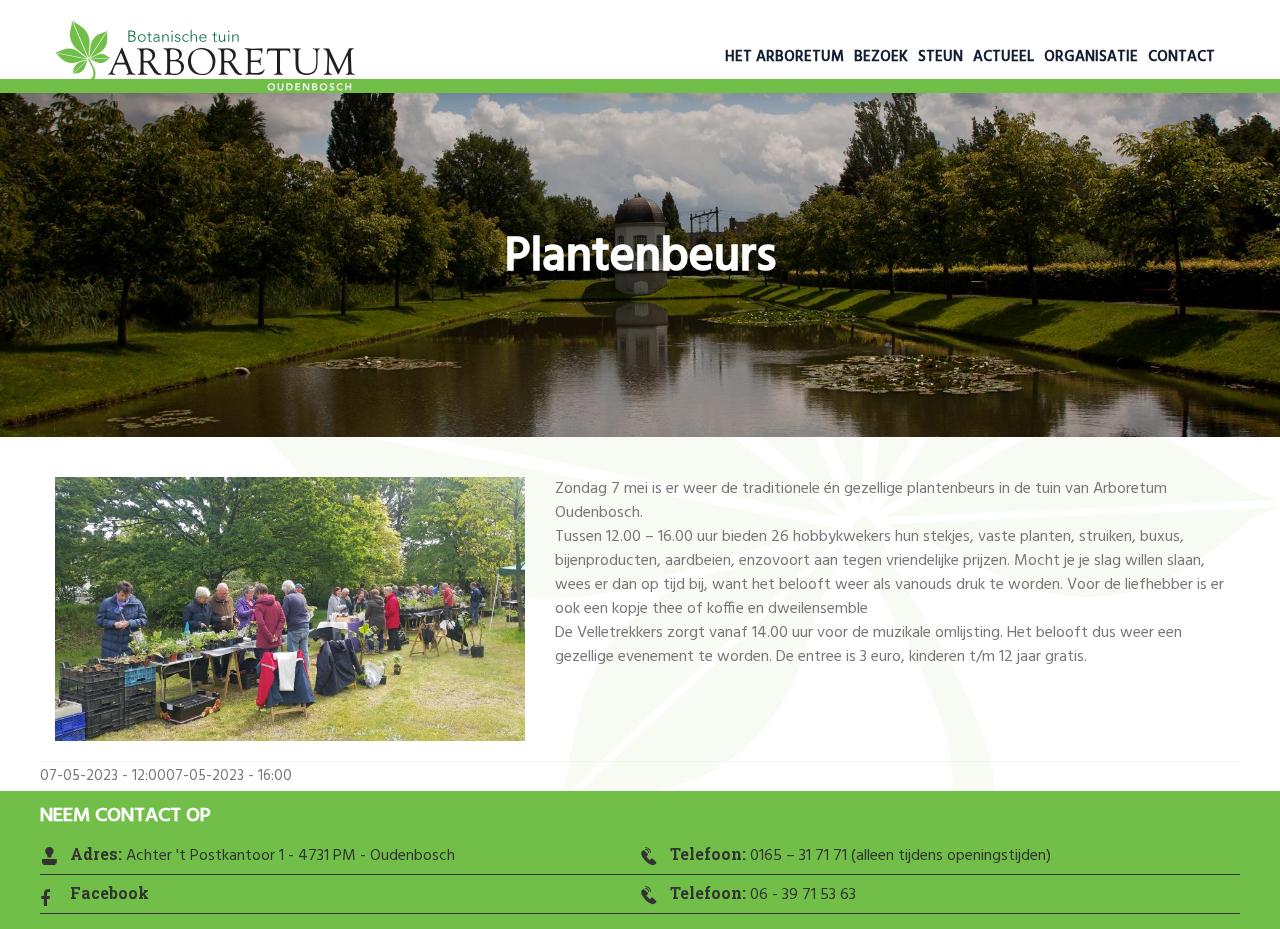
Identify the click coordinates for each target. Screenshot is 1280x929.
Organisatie (1091, 57)
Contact (1181, 57)
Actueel (1003, 57)
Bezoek (881, 57)
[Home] (205, 60)
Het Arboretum (784, 57)
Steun (940, 57)
